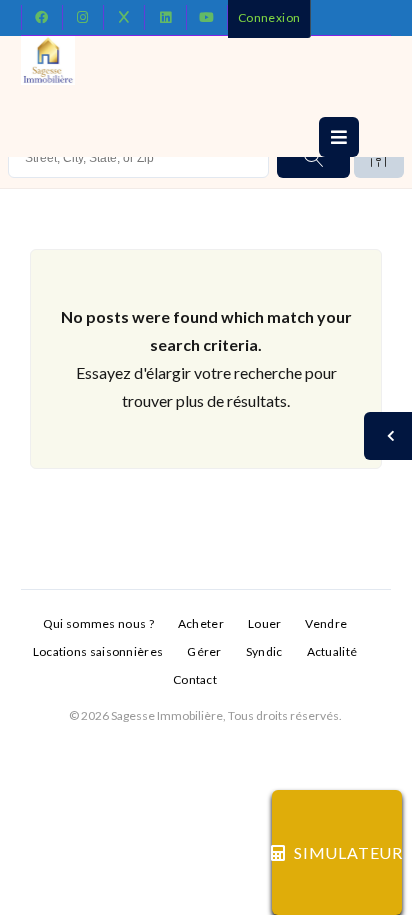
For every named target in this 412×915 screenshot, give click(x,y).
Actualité (332, 651)
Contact (195, 679)
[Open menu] (339, 137)
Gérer (204, 651)
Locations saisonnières (98, 651)
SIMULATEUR (348, 852)
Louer (265, 623)
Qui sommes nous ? (98, 623)
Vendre (326, 623)
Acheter (201, 623)
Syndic (264, 651)
